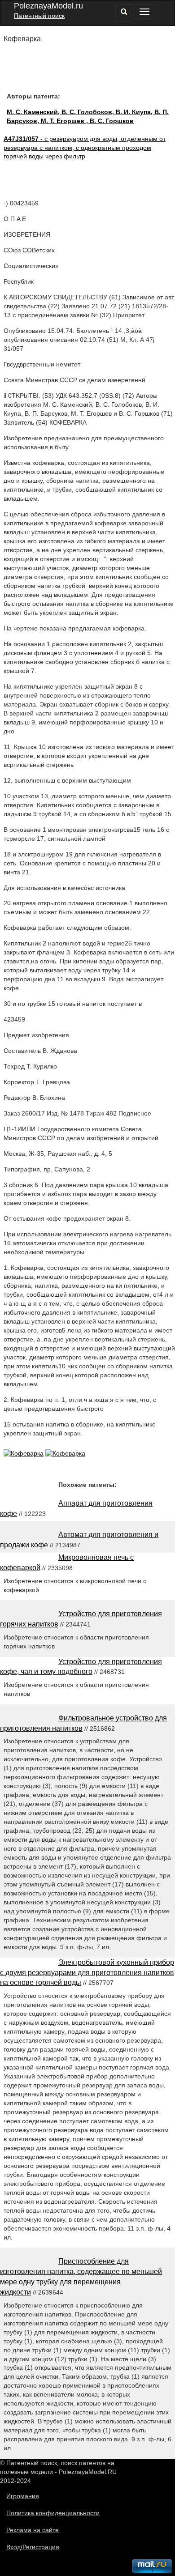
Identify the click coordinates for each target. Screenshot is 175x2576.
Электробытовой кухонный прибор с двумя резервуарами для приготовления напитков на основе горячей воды (87, 1973)
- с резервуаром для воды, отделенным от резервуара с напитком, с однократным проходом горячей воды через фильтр (85, 148)
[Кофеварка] (24, 1453)
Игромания (23, 2496)
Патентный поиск (39, 16)
